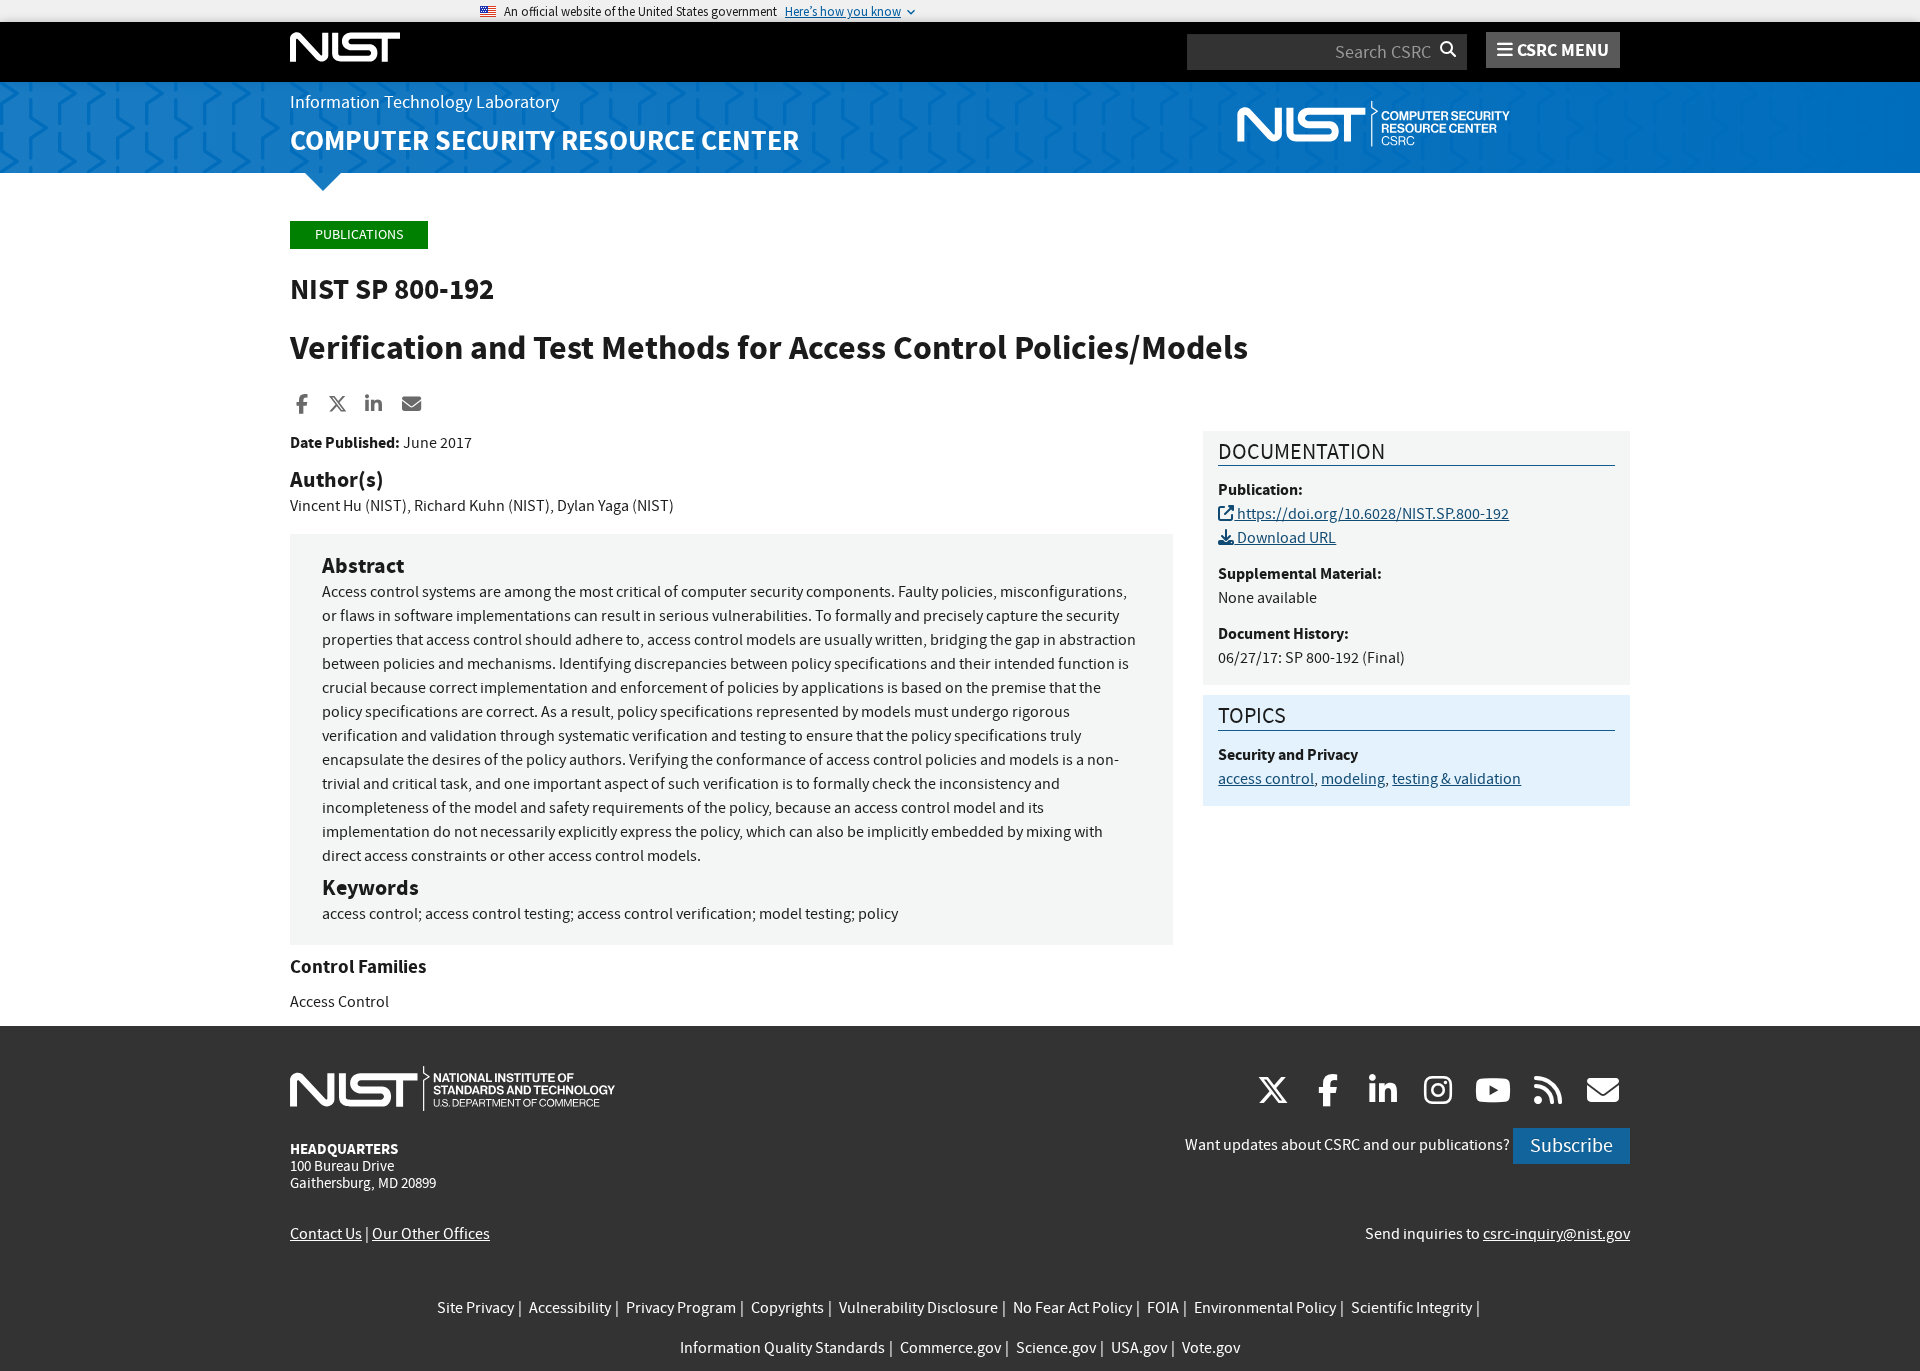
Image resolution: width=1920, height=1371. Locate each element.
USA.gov (1139, 1348)
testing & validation (1456, 779)
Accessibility (570, 1308)
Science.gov (1056, 1348)
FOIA (1163, 1308)
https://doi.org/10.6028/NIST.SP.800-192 (1371, 514)
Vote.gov (1211, 1348)
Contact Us (326, 1234)
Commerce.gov (950, 1348)
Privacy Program (681, 1308)
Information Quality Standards (782, 1348)
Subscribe (1571, 1145)
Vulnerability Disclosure (918, 1308)
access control (1266, 779)
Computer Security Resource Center (544, 140)
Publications (359, 234)
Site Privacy (475, 1308)
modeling (1353, 779)
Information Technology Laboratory (424, 102)
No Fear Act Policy (1072, 1308)
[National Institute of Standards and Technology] (452, 1088)
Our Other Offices (431, 1234)
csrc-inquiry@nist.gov (1556, 1234)
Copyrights (787, 1308)
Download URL (1285, 538)
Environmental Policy (1265, 1308)
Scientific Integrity (1411, 1308)
